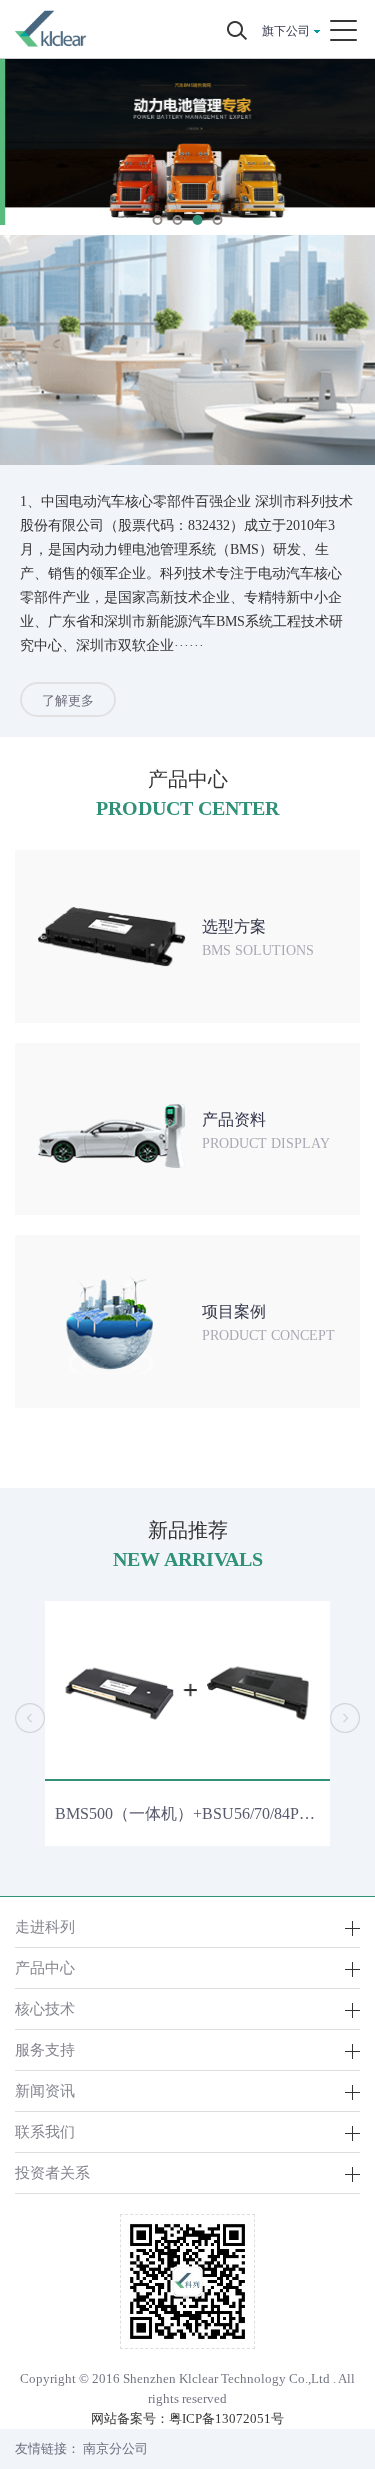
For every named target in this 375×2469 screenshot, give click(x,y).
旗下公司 (286, 31)
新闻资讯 (45, 2090)
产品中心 (45, 1967)
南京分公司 (115, 2448)
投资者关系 (52, 2172)
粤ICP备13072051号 (226, 2418)
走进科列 (45, 1926)
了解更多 (68, 700)
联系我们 (45, 2131)
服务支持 (45, 2049)
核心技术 (45, 2008)
